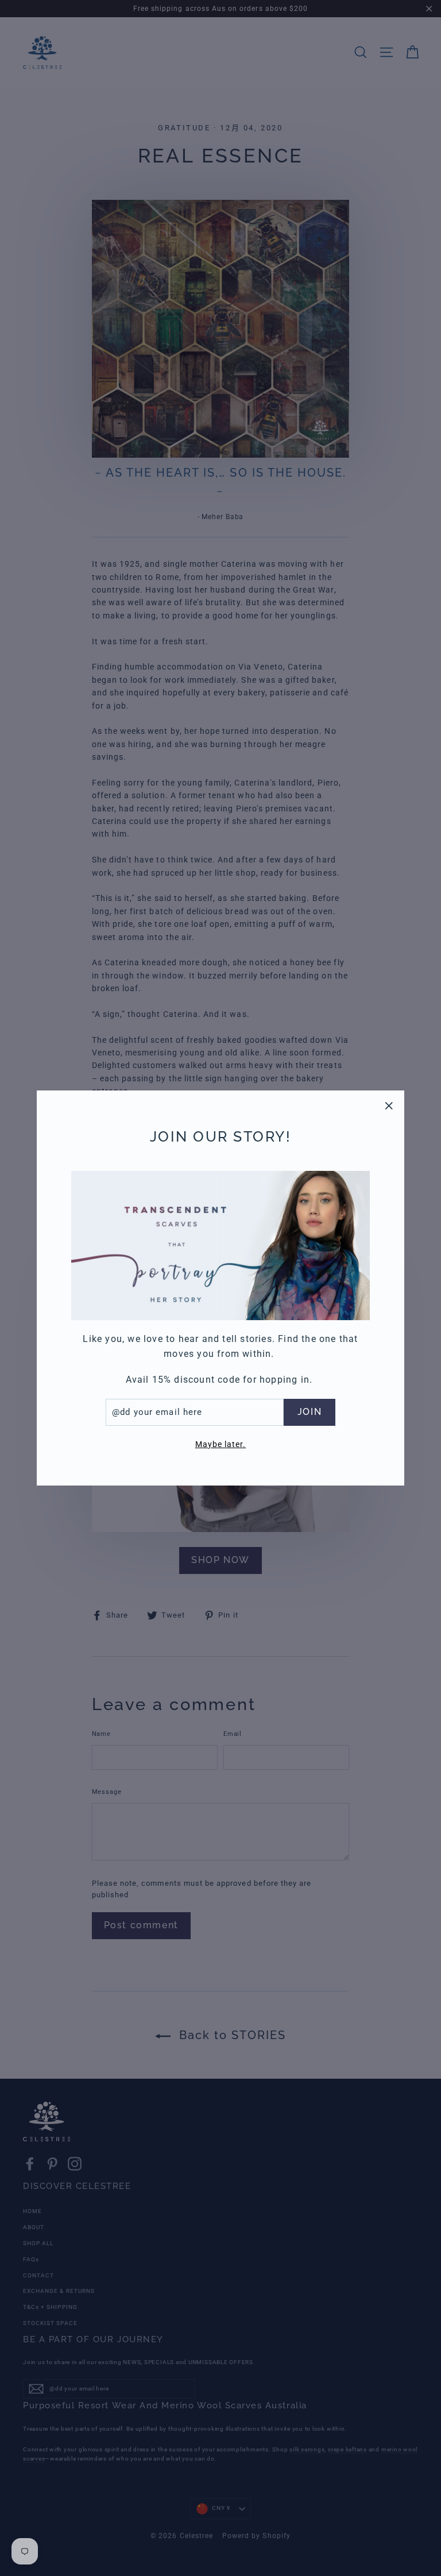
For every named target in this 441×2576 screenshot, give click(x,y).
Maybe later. (221, 1444)
